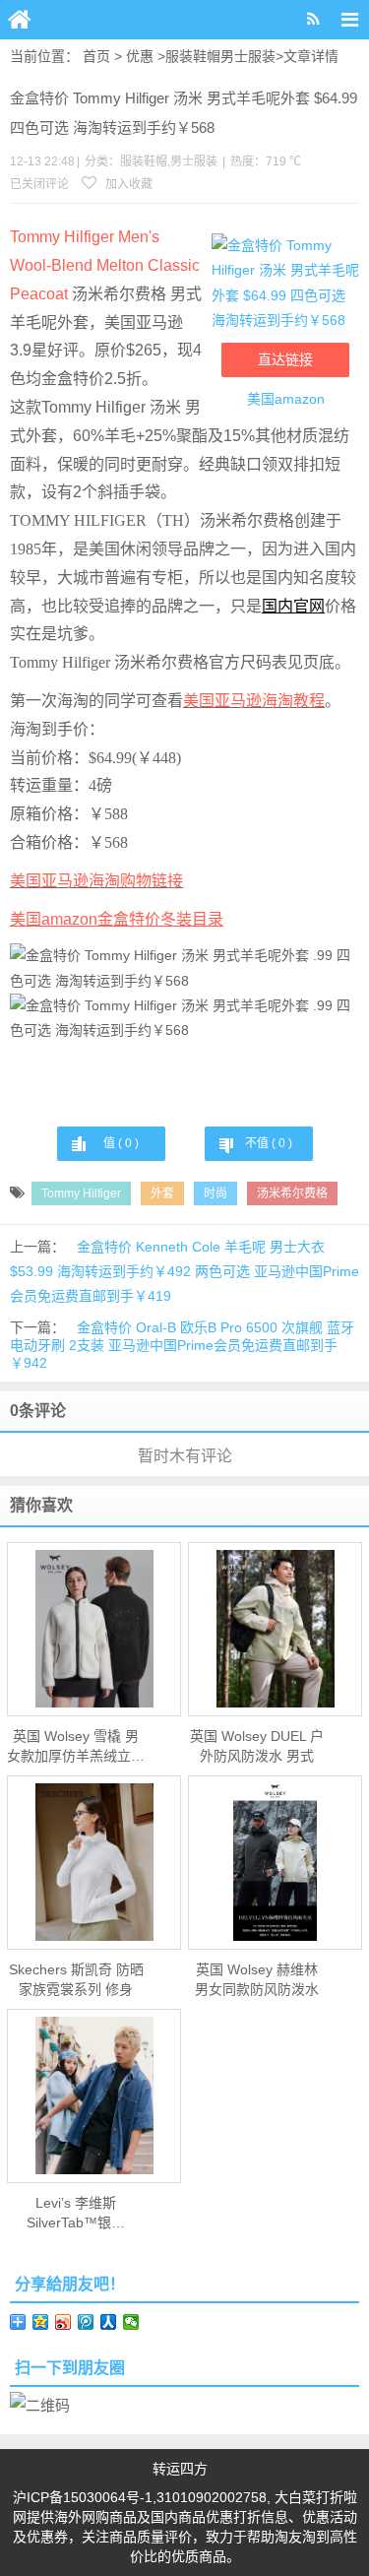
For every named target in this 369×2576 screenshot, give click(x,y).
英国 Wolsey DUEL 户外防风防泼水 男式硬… (257, 1747)
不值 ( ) (269, 1143)
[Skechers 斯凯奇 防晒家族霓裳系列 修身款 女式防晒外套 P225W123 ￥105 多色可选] (94, 1862)
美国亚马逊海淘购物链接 (96, 881)
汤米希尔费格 (292, 1193)
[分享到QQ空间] (41, 2322)
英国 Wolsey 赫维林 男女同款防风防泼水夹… (257, 1980)
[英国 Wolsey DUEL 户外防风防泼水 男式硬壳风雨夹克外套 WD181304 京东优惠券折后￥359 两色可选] (275, 1629)
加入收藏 (127, 184)
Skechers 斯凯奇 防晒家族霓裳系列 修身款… (76, 1980)
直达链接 (285, 359)
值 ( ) (121, 1143)
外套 (162, 1193)
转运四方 (180, 2469)
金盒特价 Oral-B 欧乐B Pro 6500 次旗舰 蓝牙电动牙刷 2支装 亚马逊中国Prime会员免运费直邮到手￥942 (182, 1345)
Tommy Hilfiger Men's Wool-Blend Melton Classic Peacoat (105, 265)
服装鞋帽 (193, 56)
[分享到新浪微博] (63, 2322)
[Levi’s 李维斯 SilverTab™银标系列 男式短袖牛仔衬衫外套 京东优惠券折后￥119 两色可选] (94, 2095)
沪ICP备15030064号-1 (83, 2497)
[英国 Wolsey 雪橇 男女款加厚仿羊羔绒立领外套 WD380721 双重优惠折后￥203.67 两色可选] (94, 1629)
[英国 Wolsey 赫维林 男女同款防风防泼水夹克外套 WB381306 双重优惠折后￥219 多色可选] (275, 1862)
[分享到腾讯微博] (86, 2322)
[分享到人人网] (109, 2322)
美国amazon (286, 399)
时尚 (215, 1193)
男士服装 (248, 56)
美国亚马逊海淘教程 (254, 701)
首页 (96, 56)
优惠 (140, 56)
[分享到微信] (131, 2322)
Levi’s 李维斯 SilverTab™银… (76, 2213)
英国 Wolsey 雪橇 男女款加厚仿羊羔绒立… (76, 1746)
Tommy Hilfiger (81, 1193)
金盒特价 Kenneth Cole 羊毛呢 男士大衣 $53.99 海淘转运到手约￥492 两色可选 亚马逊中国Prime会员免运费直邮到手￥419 (184, 1271)
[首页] (20, 20)
